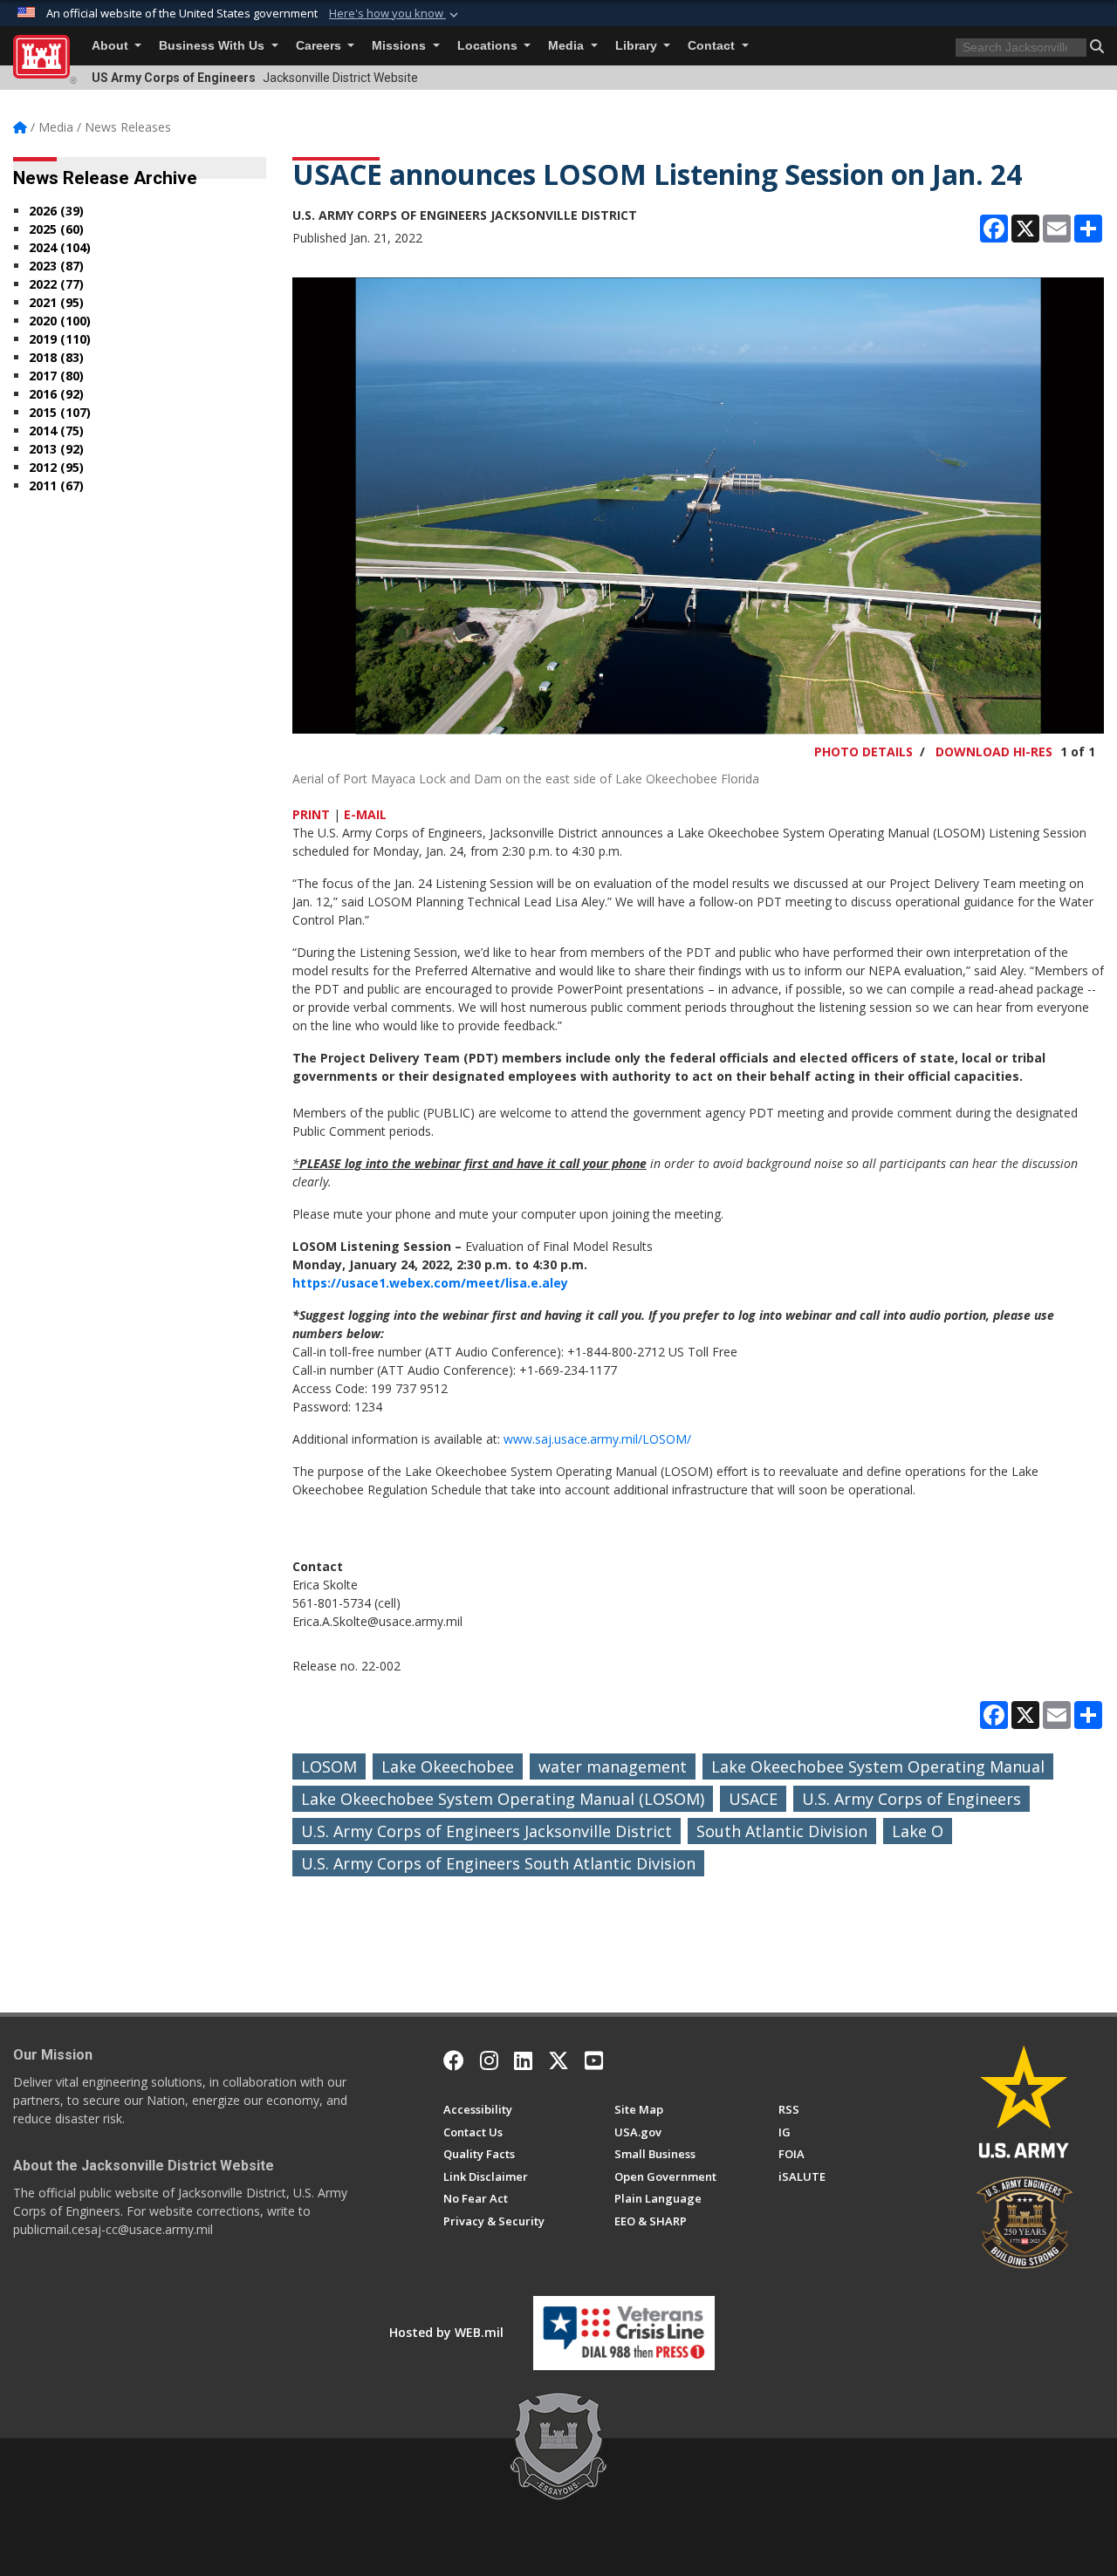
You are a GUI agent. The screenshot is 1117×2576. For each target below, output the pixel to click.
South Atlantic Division (782, 1831)
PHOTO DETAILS (863, 752)
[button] (395, 14)
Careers (320, 46)
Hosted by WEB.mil (446, 2332)
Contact (713, 46)
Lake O (918, 1831)
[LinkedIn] (523, 2060)
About (112, 46)
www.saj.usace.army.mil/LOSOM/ (597, 1439)
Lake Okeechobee (448, 1766)
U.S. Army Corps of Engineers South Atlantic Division (498, 1863)
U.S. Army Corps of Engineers (911, 1799)
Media (568, 46)
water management (613, 1766)
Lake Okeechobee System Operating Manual (878, 1766)
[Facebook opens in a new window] (454, 2060)
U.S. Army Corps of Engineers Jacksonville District (487, 1831)
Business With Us (213, 46)
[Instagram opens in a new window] (489, 2060)
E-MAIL (365, 814)
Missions (401, 46)
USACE (753, 1799)
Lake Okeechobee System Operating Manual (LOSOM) (503, 1799)
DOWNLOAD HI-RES (994, 752)
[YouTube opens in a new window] (594, 2060)
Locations (489, 46)
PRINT (311, 814)
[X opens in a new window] (558, 2060)
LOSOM (329, 1766)
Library (638, 46)
